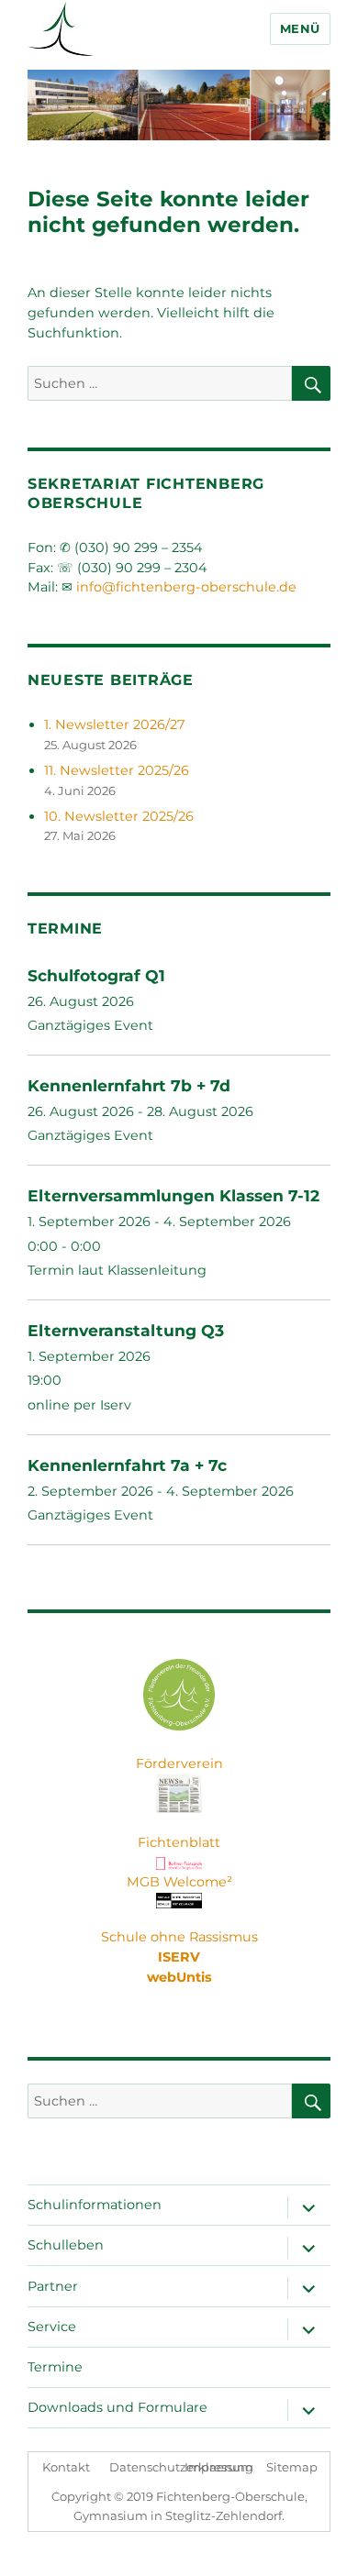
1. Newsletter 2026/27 (114, 724)
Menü (300, 28)
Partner (53, 2286)
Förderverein (179, 1763)
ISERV (179, 1957)
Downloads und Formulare (117, 2407)
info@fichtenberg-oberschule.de (186, 587)
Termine (55, 2367)
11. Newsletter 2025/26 (117, 770)
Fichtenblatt (179, 1842)
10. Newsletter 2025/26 (119, 816)
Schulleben (66, 2245)
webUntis (179, 1977)
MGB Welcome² (179, 1882)
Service (52, 2327)
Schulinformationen (95, 2205)
